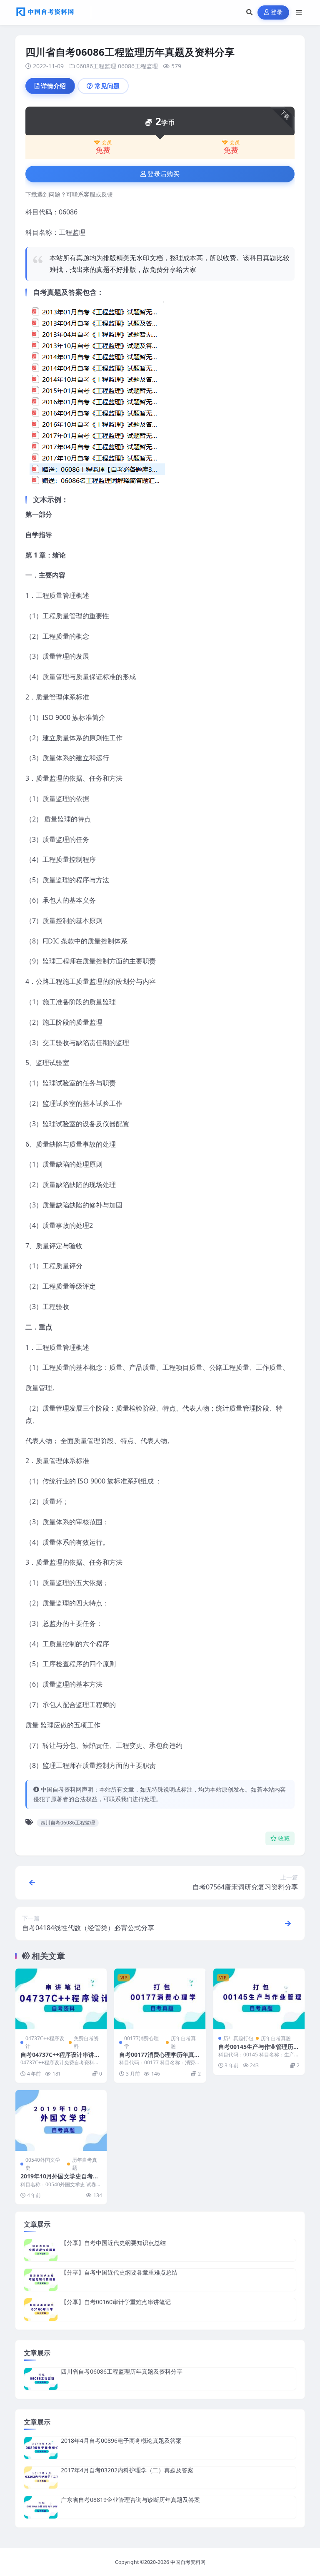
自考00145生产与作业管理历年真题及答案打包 (259, 2050)
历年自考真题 (183, 2042)
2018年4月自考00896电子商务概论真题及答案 (121, 2440)
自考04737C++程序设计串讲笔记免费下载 (60, 2058)
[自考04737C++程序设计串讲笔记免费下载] (61, 1999)
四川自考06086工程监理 (68, 1823)
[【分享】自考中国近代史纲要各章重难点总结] (41, 2280)
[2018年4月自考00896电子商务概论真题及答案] (41, 2448)
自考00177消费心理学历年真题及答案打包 (160, 2058)
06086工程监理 (96, 66)
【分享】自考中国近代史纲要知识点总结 (113, 2243)
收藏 (284, 1838)
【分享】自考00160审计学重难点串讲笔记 (116, 2302)
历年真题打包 (238, 2038)
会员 (107, 142)
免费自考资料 (86, 2042)
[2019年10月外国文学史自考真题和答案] (61, 2121)
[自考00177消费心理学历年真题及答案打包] (160, 1999)
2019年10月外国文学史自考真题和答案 (60, 2180)
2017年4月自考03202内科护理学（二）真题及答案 (127, 2470)
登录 (277, 12)
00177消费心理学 (141, 2042)
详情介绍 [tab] (53, 86)
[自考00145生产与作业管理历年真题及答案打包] (259, 1999)
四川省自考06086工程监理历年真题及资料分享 (122, 2371)
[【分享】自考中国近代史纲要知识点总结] (41, 2250)
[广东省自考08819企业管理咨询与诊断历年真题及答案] (41, 2507)
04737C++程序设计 (45, 2042)
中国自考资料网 (188, 2562)
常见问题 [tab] (107, 86)
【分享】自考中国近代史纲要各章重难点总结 (119, 2272)
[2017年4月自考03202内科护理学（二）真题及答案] (41, 2478)
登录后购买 (164, 174)
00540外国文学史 (43, 2164)
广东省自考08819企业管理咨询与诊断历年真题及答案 (130, 2500)
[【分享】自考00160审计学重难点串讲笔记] (41, 2309)
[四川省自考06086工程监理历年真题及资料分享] (41, 2379)
